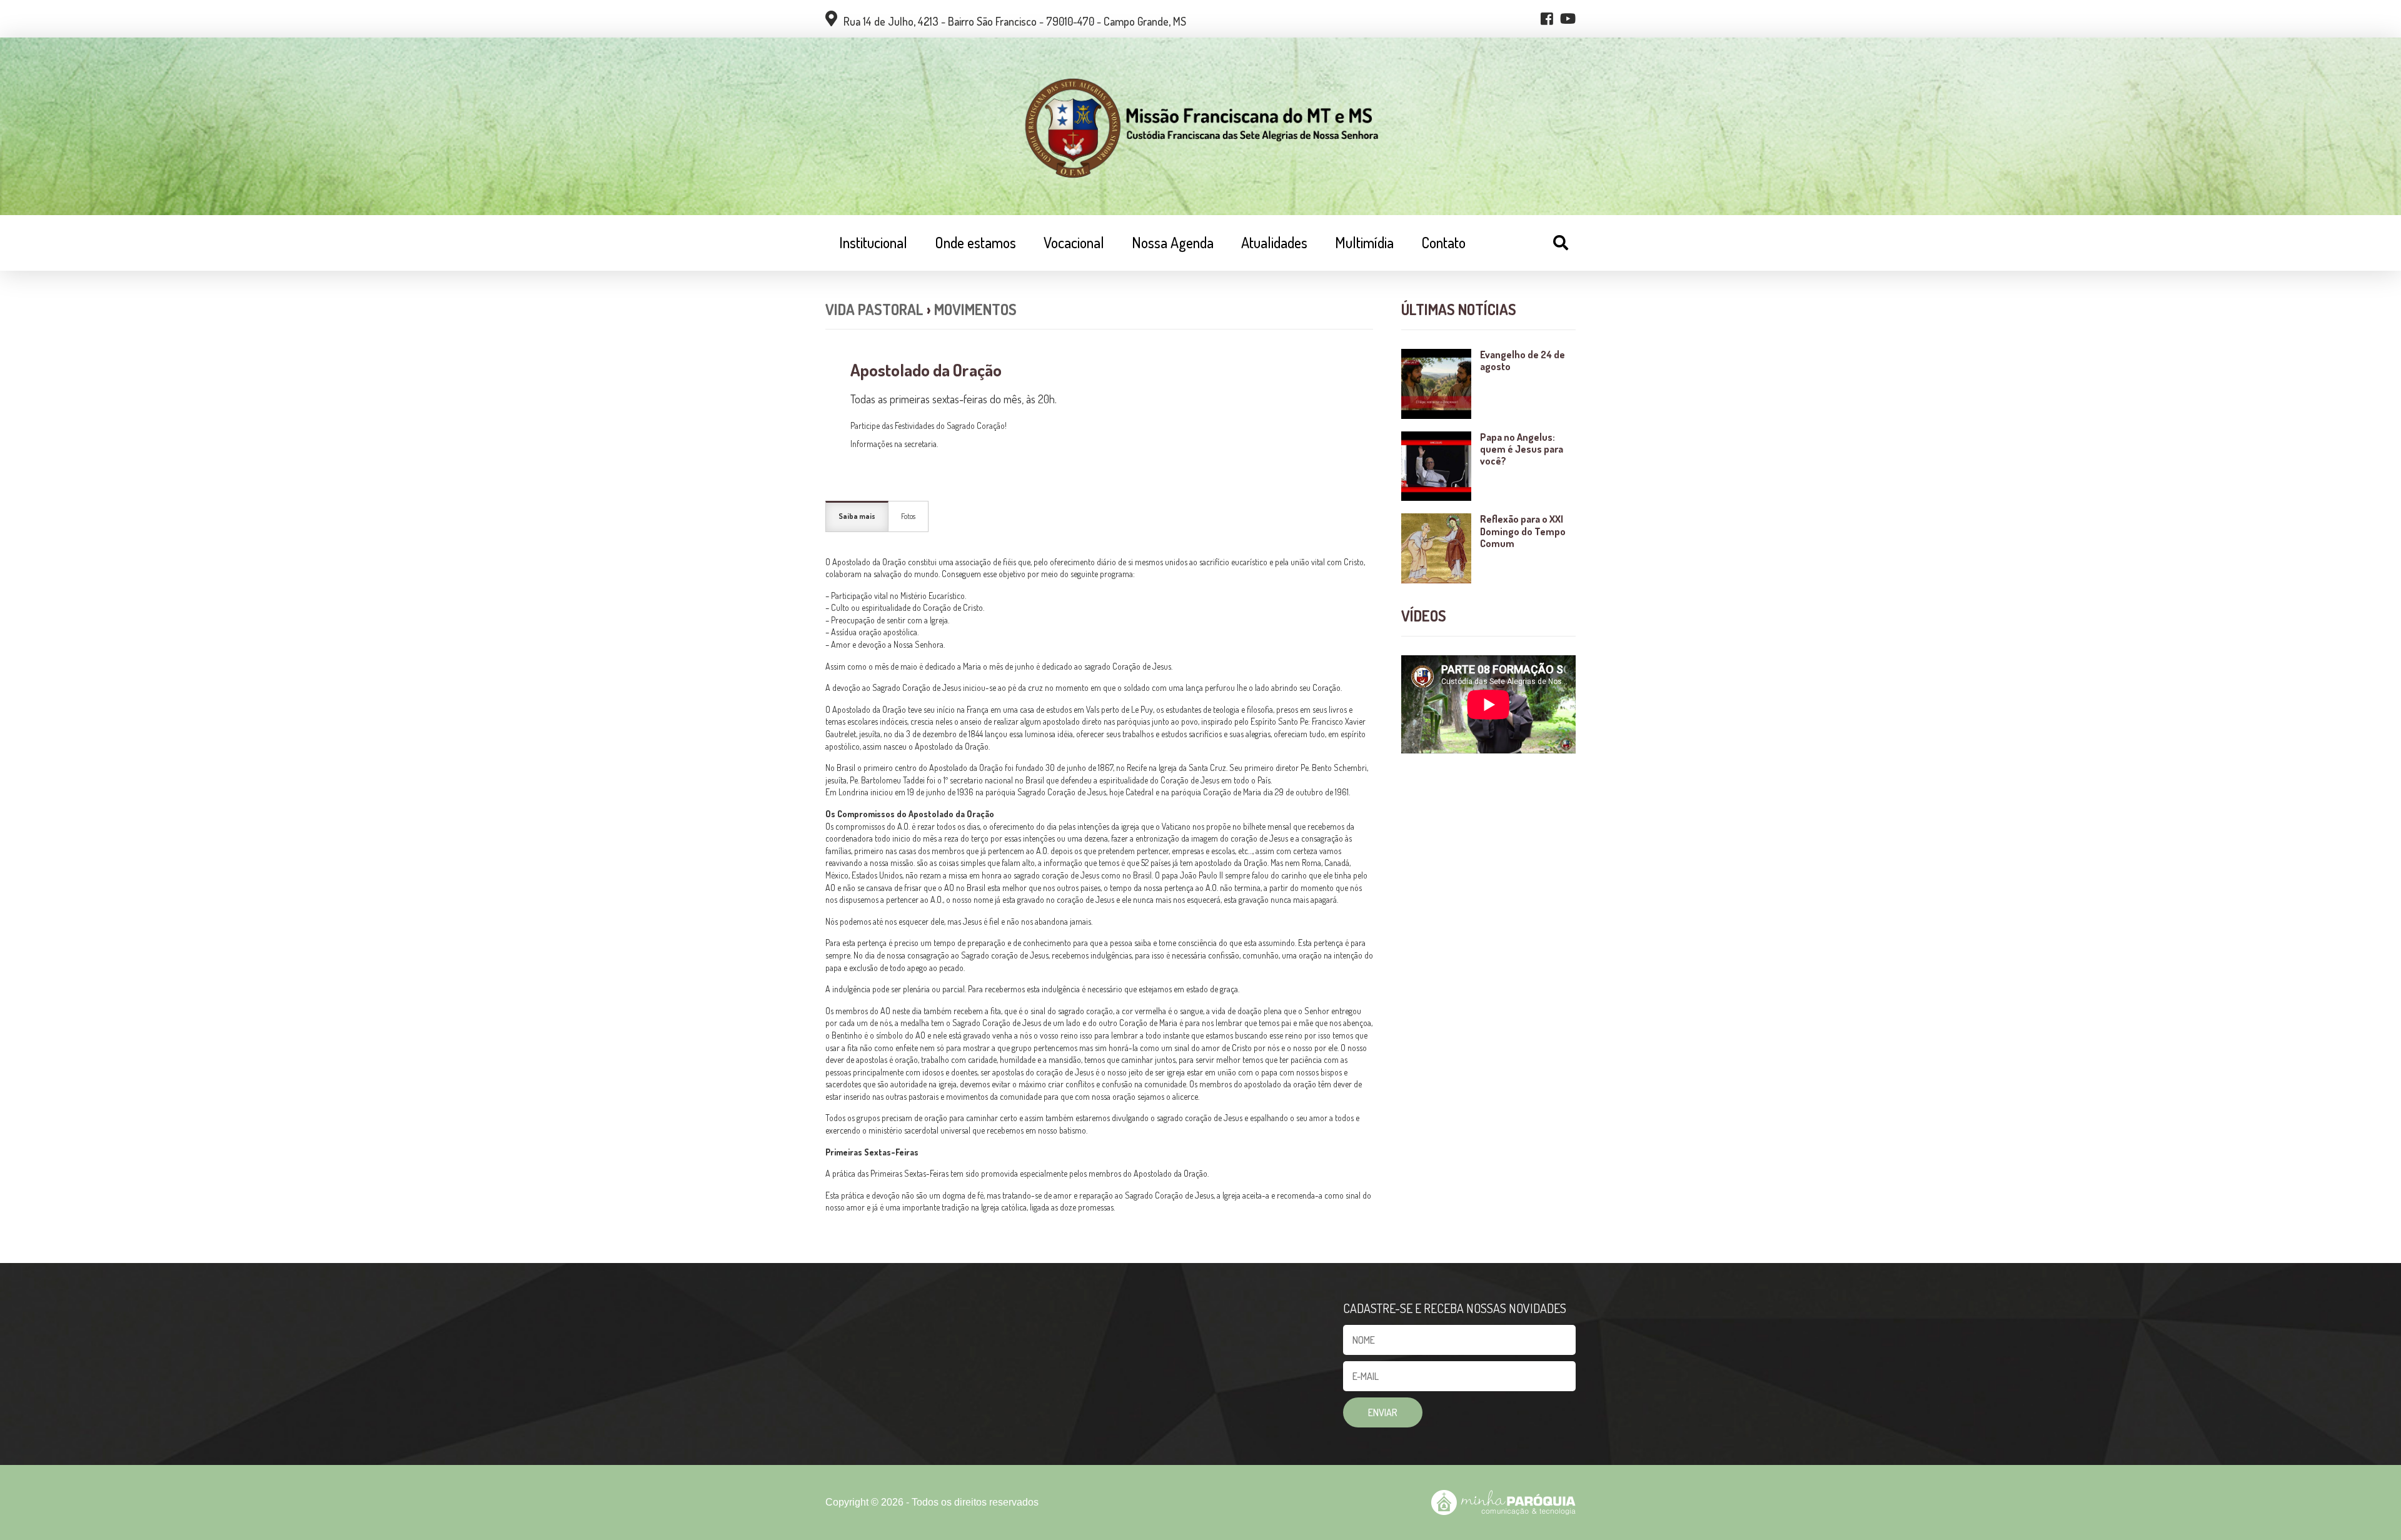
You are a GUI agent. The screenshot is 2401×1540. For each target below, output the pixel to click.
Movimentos (975, 309)
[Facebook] (1547, 19)
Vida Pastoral (874, 309)
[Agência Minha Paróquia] (1503, 1502)
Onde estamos (975, 242)
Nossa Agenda (1173, 242)
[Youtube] (1568, 19)
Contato (1443, 242)
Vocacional (1074, 242)
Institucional (873, 242)
